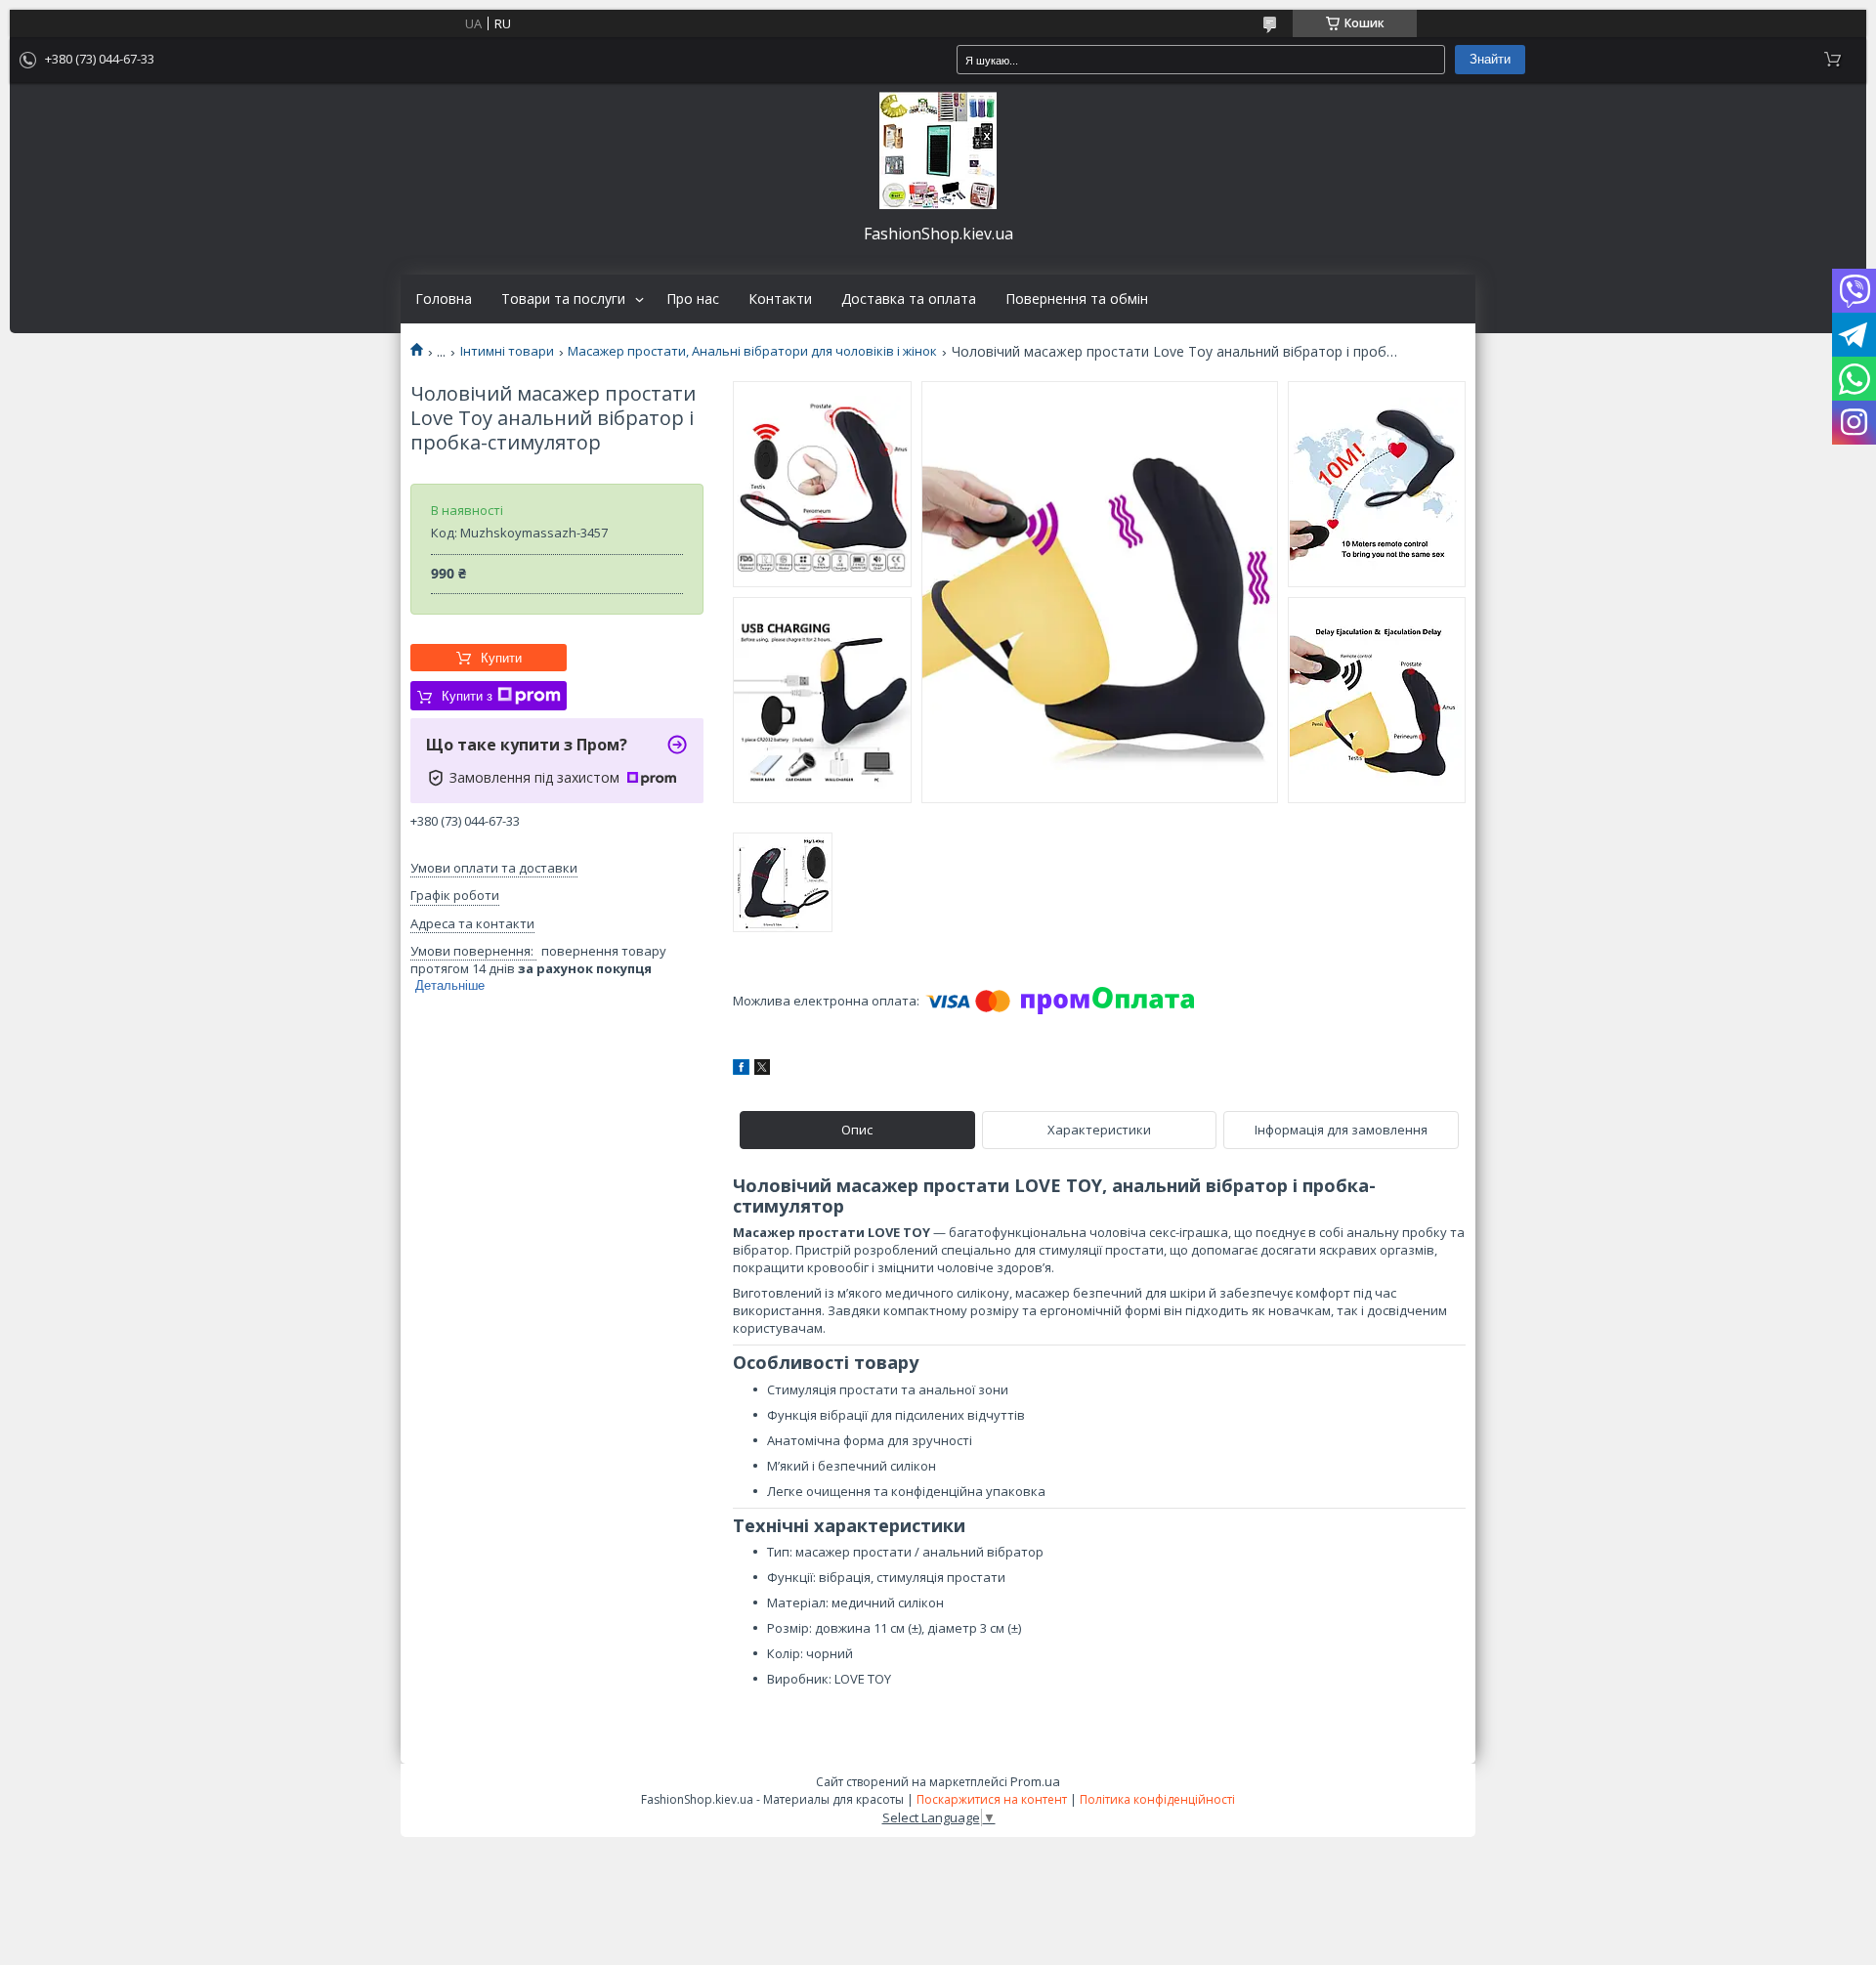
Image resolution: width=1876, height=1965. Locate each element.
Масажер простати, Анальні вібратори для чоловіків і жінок (752, 351)
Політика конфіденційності (1157, 1799)
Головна (444, 299)
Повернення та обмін (1077, 299)
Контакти (780, 299)
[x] (762, 1070)
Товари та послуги (563, 299)
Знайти (1490, 59)
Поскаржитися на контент (992, 1799)
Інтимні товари (507, 351)
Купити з (467, 696)
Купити (501, 658)
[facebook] (741, 1070)
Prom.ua (1035, 1781)
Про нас (693, 299)
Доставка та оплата (909, 299)
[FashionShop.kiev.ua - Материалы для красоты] (938, 150)
